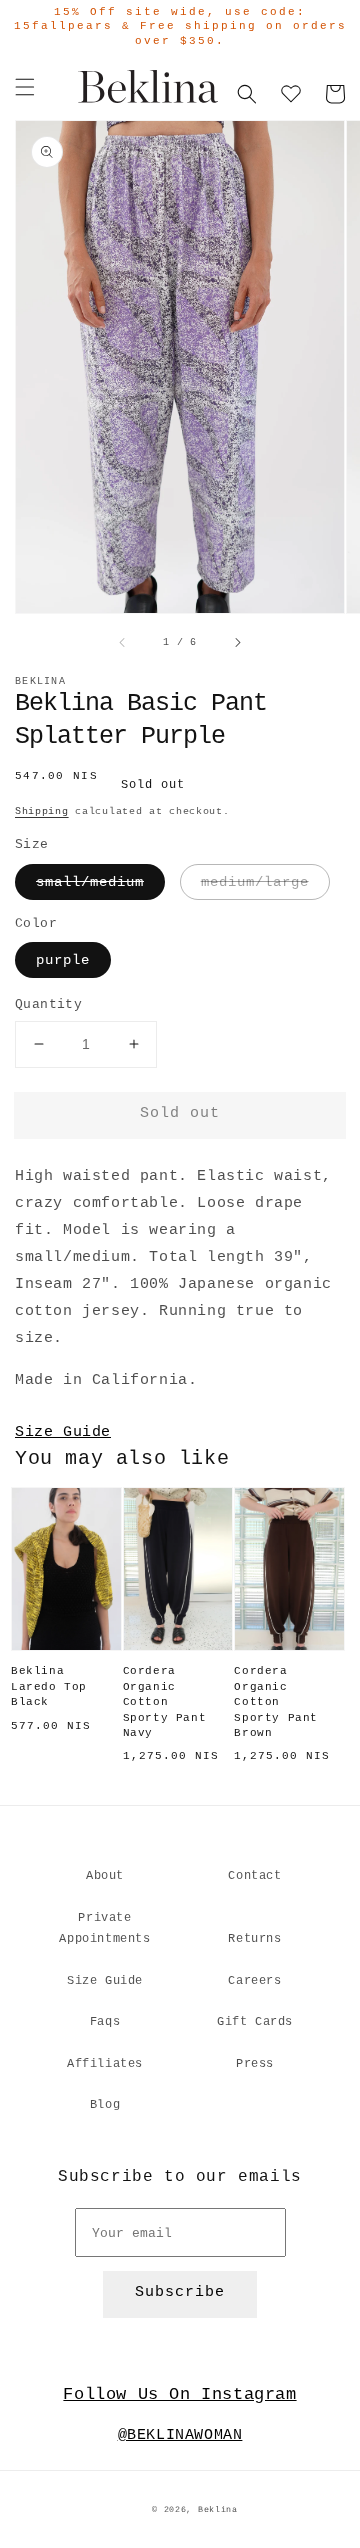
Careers (254, 1981)
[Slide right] (237, 642)
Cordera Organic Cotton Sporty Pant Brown (276, 1702)
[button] (25, 87)
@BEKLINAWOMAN (180, 2435)
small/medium (90, 882)
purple (63, 960)
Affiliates (105, 2064)
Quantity (48, 1004)
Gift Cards (255, 2022)
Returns (254, 1939)
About (105, 1876)
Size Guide (63, 1432)
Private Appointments (104, 1929)
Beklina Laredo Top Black (49, 1686)
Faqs (105, 2022)
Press (255, 2064)
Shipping (42, 811)
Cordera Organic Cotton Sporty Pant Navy (165, 1702)
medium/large (255, 882)
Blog (105, 2105)
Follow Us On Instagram (179, 2394)
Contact (254, 1876)
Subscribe (180, 2292)
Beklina (218, 2510)
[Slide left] (123, 642)
